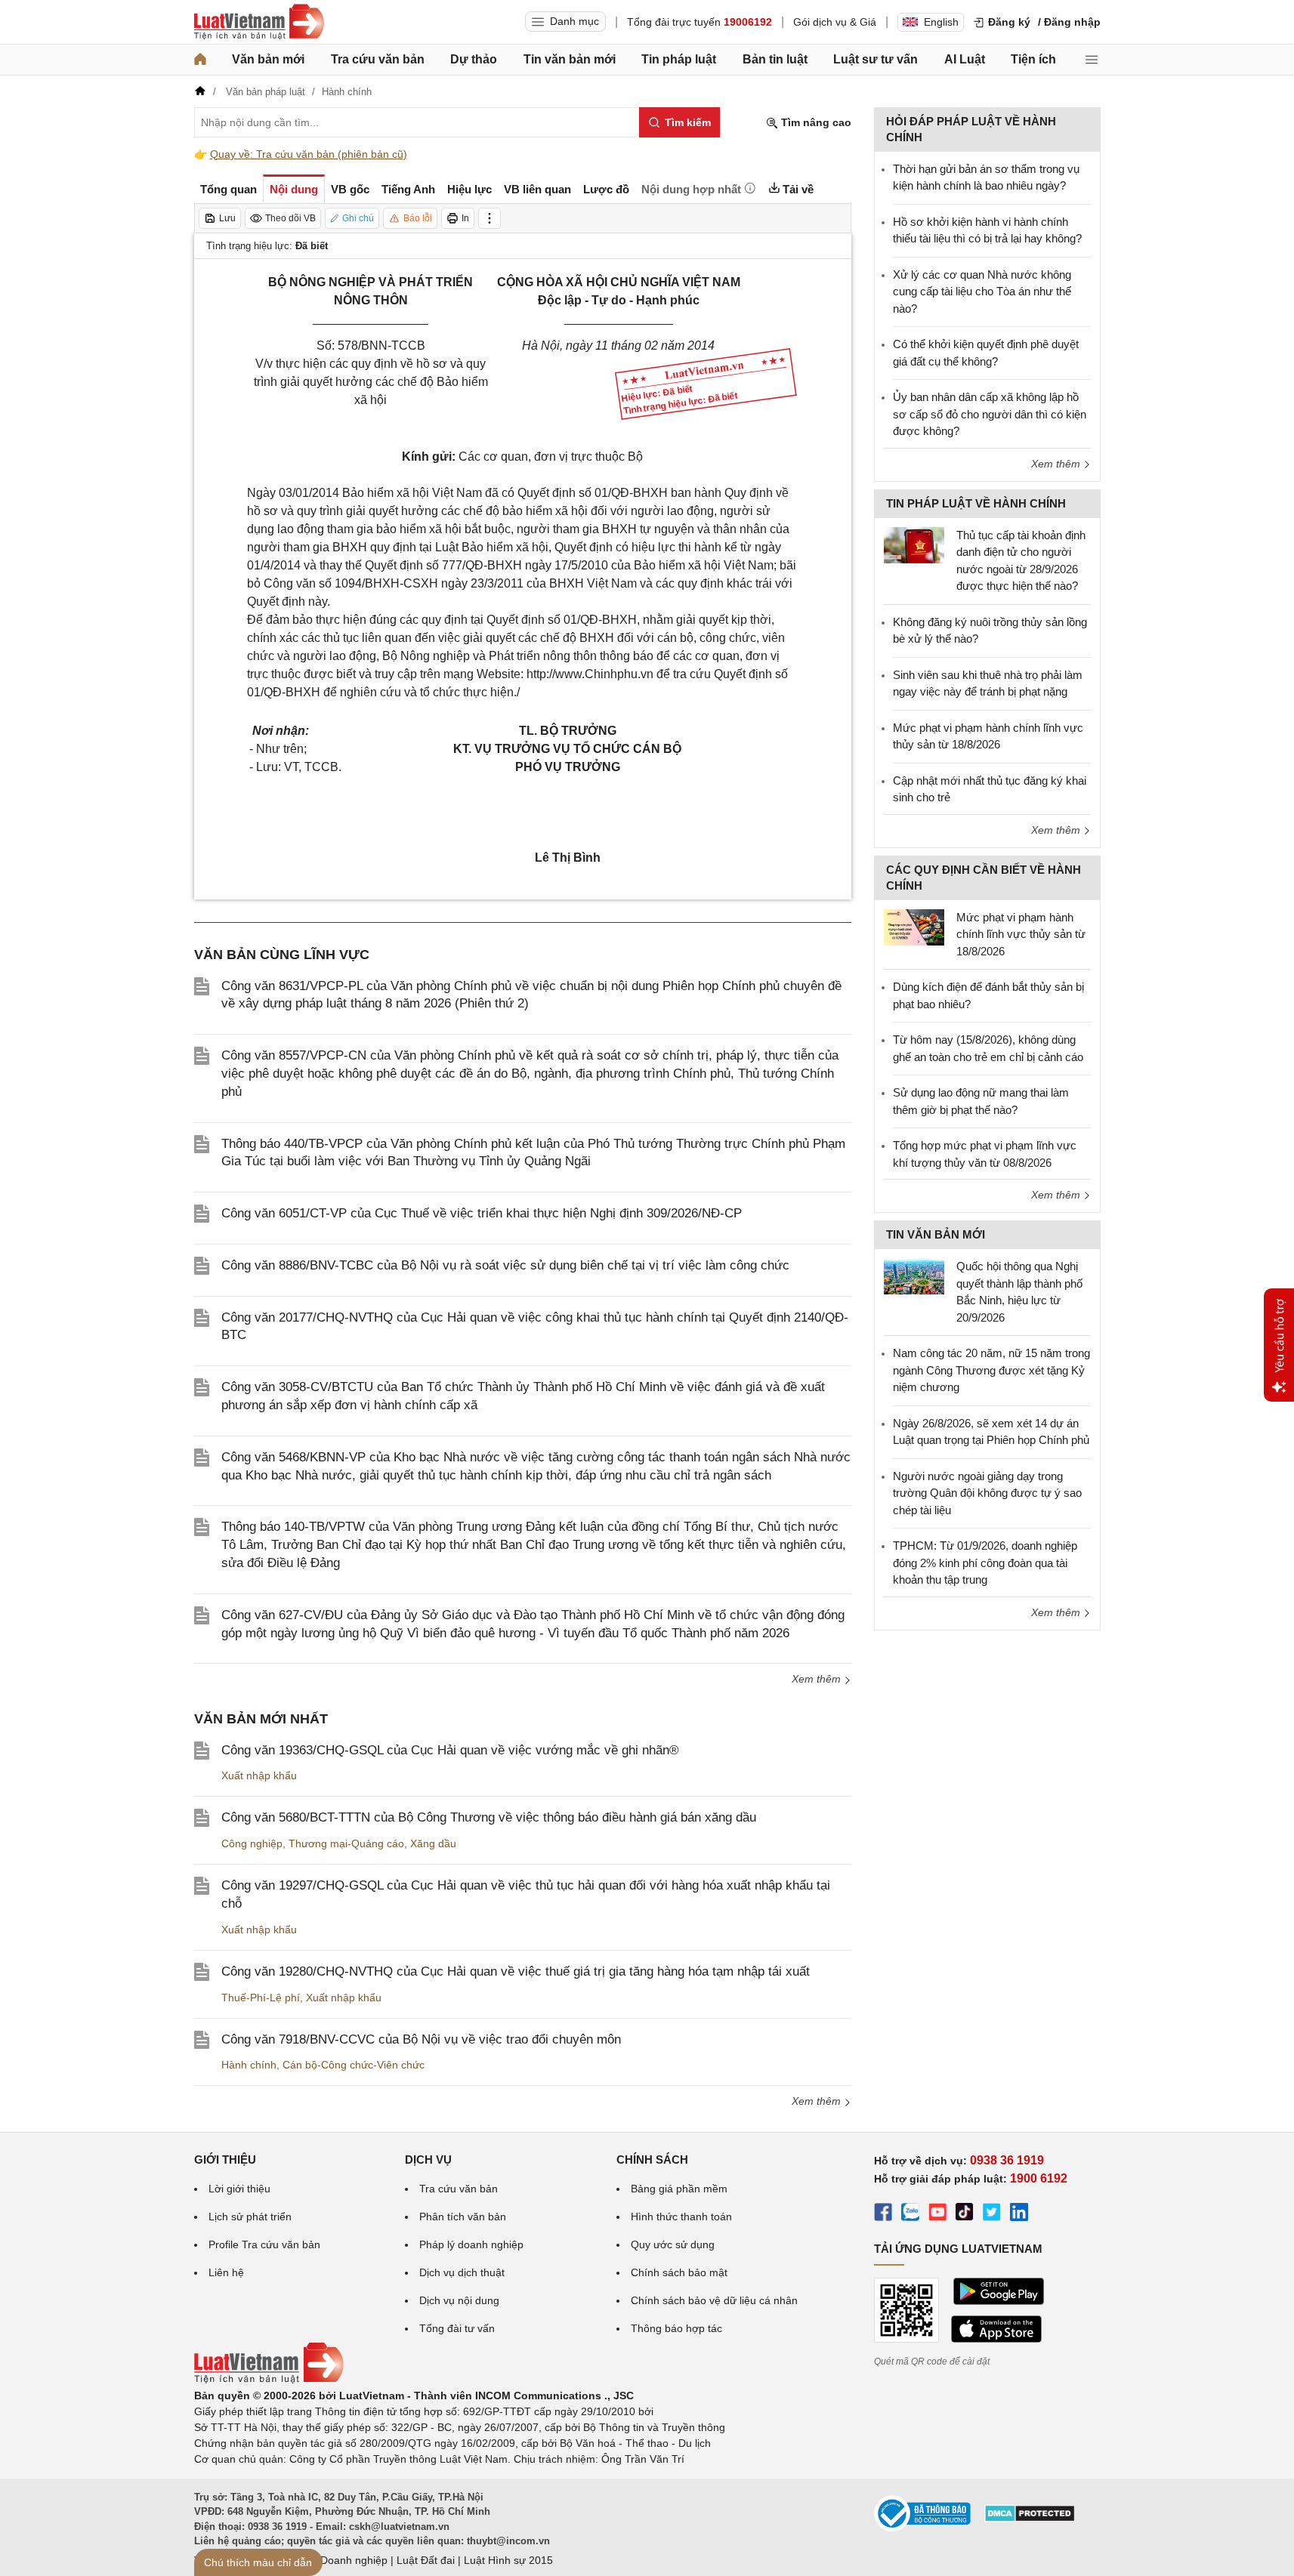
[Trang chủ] (200, 60)
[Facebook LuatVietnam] (883, 2214)
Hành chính (249, 2065)
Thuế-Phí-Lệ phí (261, 1998)
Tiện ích (1033, 59)
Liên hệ (226, 2272)
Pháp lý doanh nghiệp (471, 2244)
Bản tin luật (775, 59)
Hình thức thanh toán (681, 2217)
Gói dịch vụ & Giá (835, 22)
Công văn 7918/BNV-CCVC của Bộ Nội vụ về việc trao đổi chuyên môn (421, 2039)
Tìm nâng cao (815, 122)
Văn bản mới (268, 59)
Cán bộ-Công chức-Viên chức (354, 2065)
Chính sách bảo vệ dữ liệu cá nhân (714, 2300)
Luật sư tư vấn (876, 59)
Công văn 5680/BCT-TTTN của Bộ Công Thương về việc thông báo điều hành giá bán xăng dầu (489, 1817)
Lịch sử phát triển (250, 2217)
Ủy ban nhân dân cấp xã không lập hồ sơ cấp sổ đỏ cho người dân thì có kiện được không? (990, 414)
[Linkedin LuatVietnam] (1019, 2214)
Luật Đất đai (426, 2560)
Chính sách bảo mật (679, 2272)
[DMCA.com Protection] (1030, 2519)
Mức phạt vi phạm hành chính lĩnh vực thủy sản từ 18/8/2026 (1021, 934)
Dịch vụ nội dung (459, 2300)
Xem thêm (818, 1679)
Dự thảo (474, 59)
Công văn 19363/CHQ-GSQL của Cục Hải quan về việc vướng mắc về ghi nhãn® (450, 1750)
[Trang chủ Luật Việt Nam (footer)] (269, 2380)
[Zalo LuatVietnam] (910, 2214)
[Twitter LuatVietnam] (992, 2214)
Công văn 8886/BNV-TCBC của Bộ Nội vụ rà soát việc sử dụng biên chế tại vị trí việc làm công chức (505, 1265)
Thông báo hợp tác (676, 2328)
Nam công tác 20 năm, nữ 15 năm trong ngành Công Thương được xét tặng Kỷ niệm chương (991, 1370)
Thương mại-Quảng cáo (346, 1843)
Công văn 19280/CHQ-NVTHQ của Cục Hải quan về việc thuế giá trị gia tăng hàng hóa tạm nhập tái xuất (516, 1971)
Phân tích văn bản (463, 2217)
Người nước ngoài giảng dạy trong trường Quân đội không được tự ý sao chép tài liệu (987, 1493)
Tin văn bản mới (570, 59)
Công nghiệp (252, 1843)
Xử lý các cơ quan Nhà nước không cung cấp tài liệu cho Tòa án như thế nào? (982, 292)
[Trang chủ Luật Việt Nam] (259, 22)
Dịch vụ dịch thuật (462, 2272)
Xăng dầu (433, 1843)
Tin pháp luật (679, 59)
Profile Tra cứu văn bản (264, 2244)
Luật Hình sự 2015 (508, 2560)
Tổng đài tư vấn (457, 2328)
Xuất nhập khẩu (259, 1775)
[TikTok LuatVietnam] (965, 2214)
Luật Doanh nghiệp (342, 2560)
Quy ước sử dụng (673, 2244)
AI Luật (965, 59)
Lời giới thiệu (239, 2189)
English (941, 22)
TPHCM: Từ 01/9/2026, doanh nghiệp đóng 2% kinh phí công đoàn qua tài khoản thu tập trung (985, 1563)
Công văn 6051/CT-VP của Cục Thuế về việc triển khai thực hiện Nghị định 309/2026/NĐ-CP (482, 1213)
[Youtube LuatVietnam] (937, 2214)
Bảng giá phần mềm (679, 2189)
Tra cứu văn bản (378, 59)
